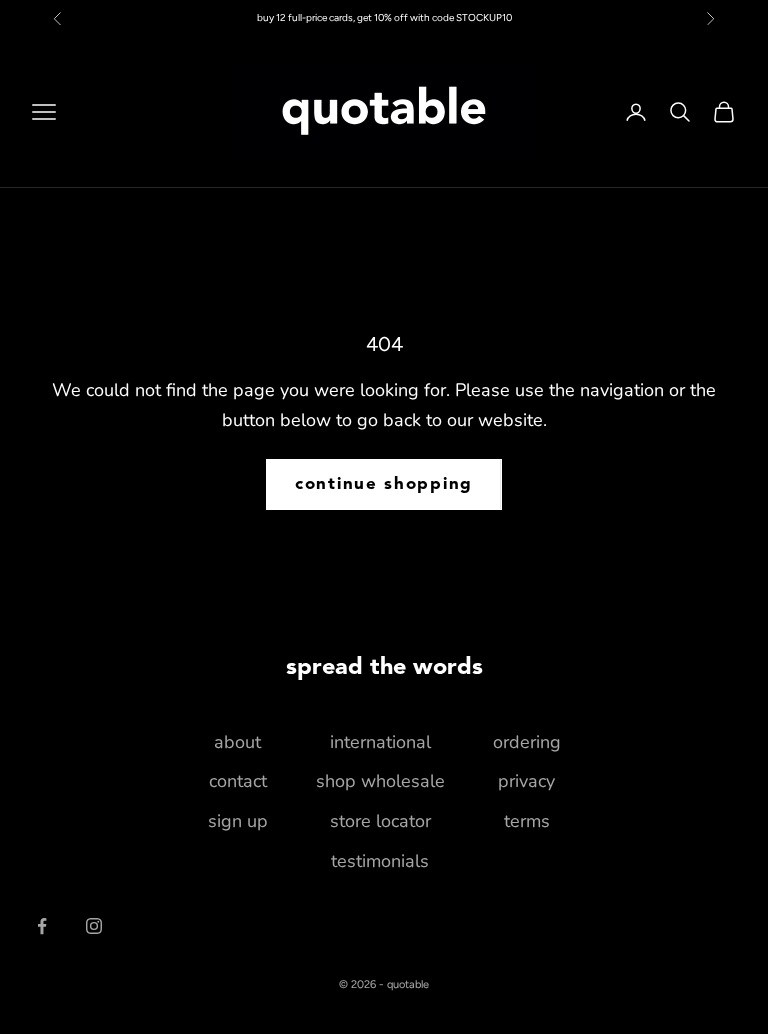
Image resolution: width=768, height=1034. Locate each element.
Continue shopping (384, 484)
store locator (380, 821)
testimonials (380, 861)
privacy (526, 781)
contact (238, 781)
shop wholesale (380, 781)
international (380, 742)
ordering (527, 742)
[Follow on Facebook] (42, 926)
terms (527, 821)
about (237, 742)
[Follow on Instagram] (94, 926)
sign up (238, 821)
